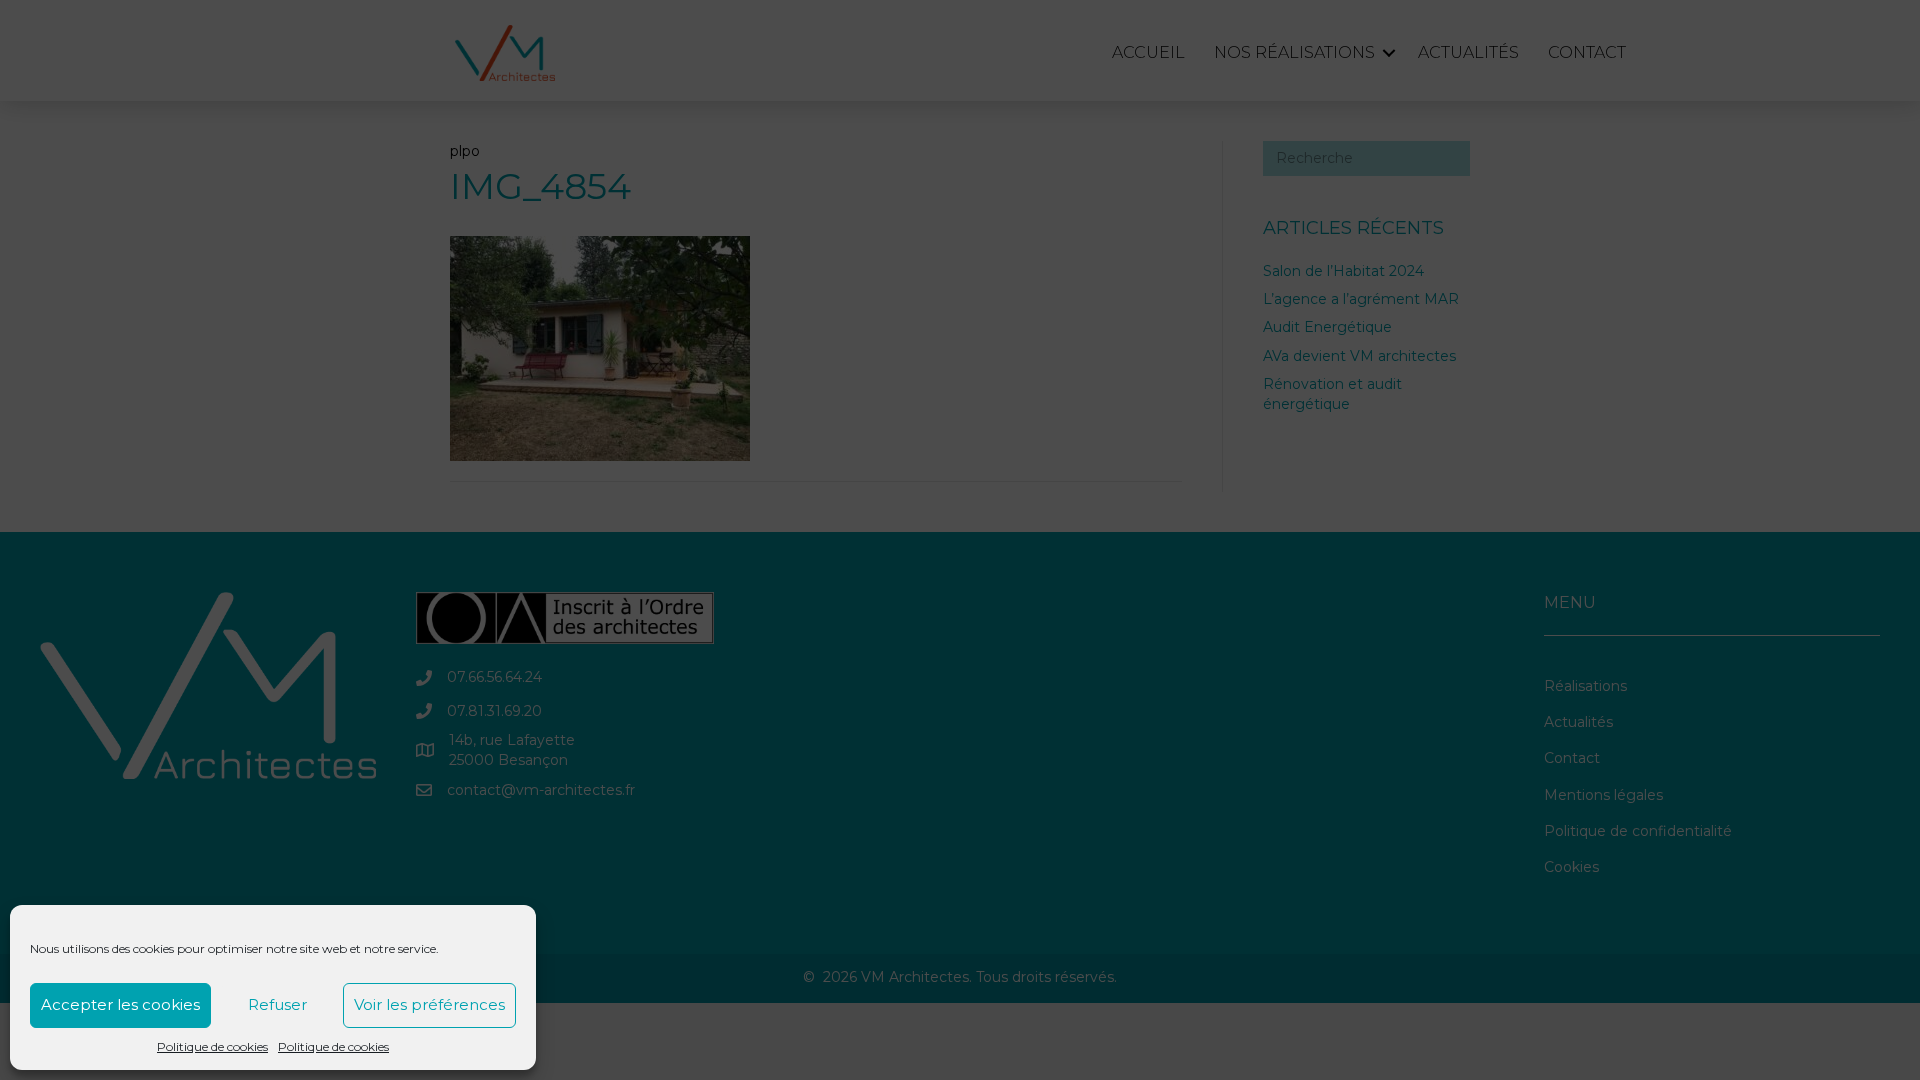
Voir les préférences (429, 1004)
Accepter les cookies (120, 1004)
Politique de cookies (212, 1046)
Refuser (277, 1004)
